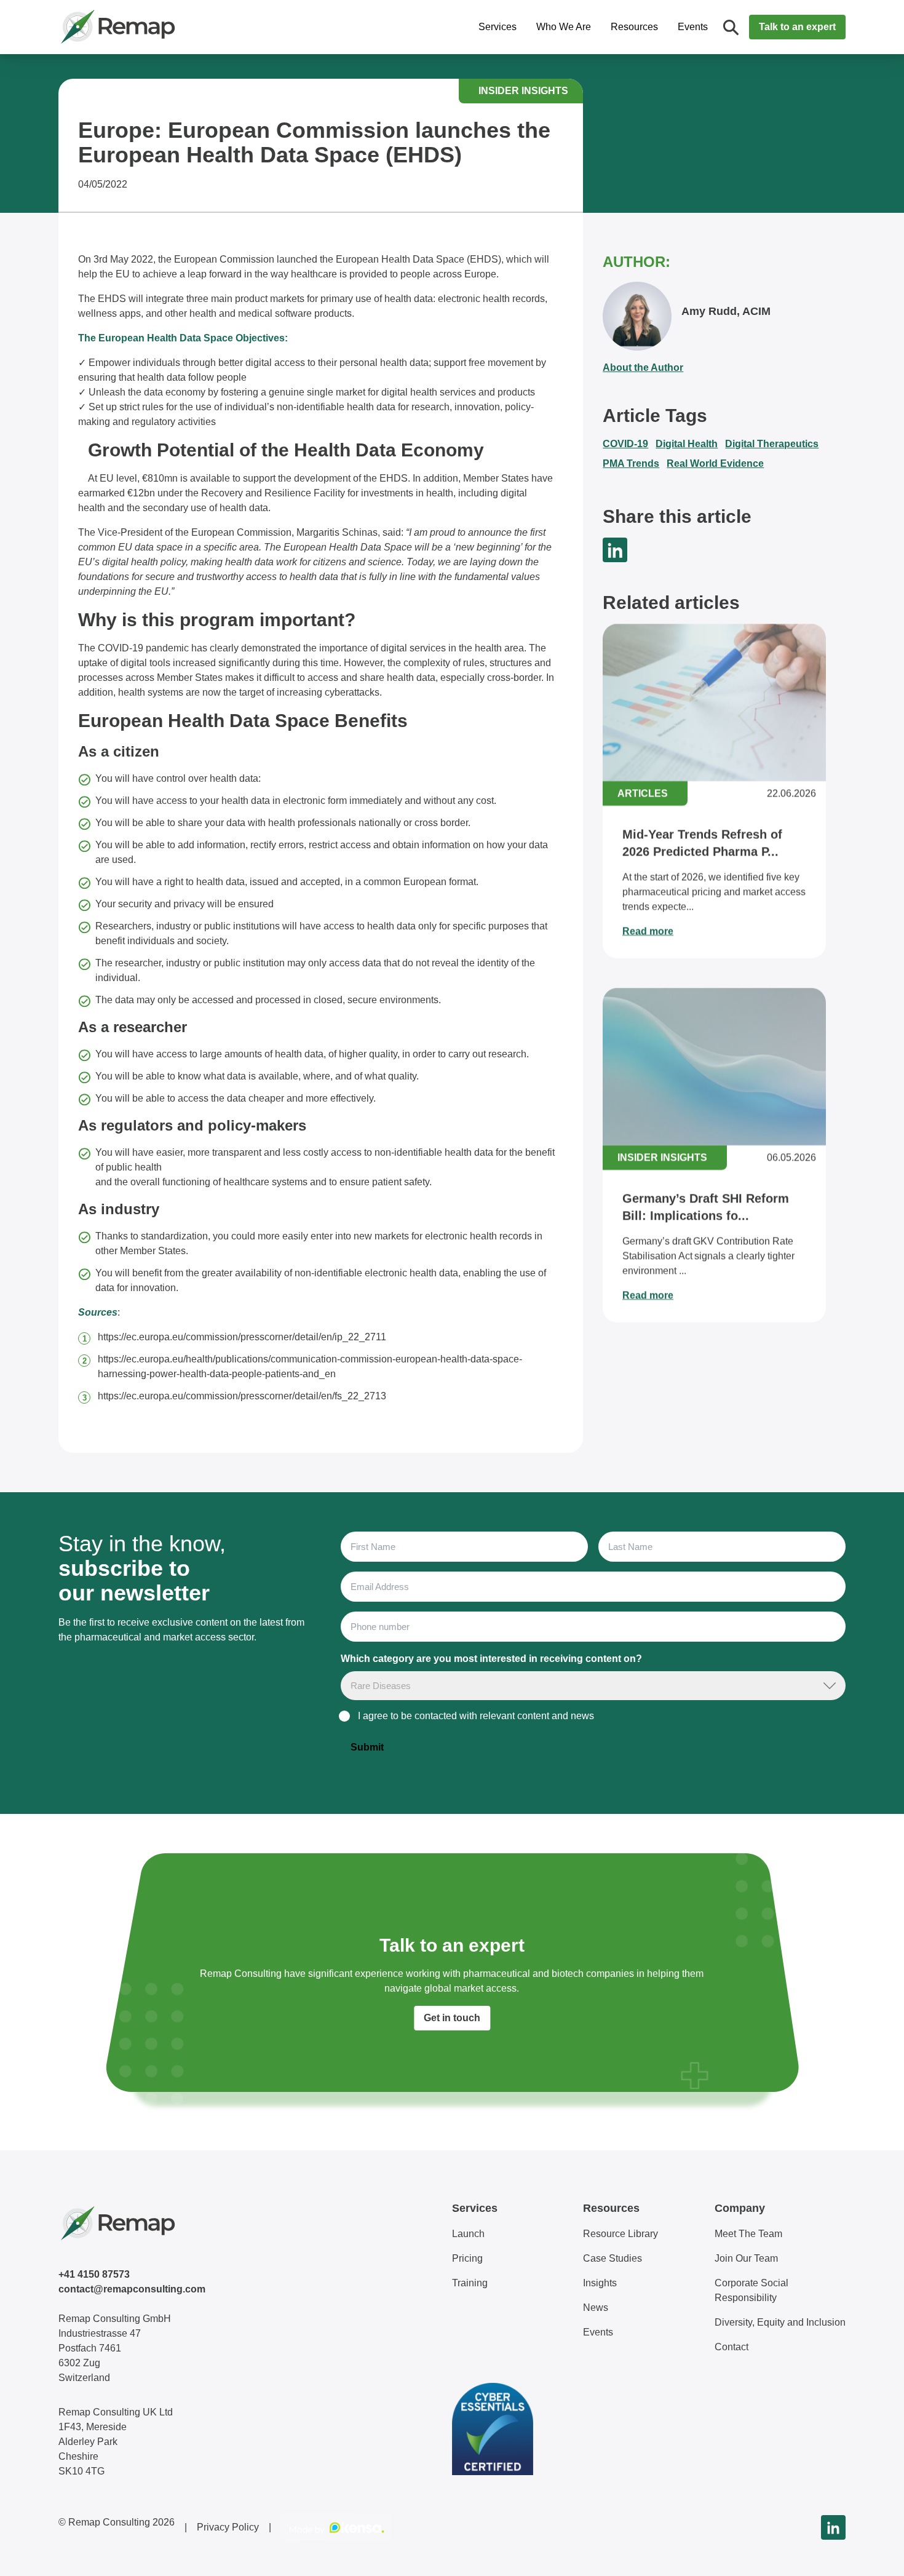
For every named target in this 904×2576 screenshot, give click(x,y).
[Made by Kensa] (336, 2527)
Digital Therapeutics (772, 444)
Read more (648, 931)
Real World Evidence (715, 463)
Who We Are (564, 27)
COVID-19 (625, 444)
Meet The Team (748, 2234)
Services (498, 27)
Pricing (467, 2258)
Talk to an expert (797, 27)
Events (693, 27)
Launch (468, 2234)
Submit (367, 1747)
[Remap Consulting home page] (157, 27)
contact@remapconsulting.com (132, 2289)
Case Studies (613, 2258)
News (596, 2308)
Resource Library (621, 2234)
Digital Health (687, 444)
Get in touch (452, 2018)
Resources (634, 27)
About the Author (643, 368)
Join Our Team (746, 2258)
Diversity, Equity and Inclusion (780, 2322)
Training (470, 2283)
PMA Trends (631, 463)
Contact (732, 2347)
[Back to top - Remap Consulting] (872, 2554)
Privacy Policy (228, 2527)
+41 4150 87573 (94, 2274)
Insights (600, 2283)
